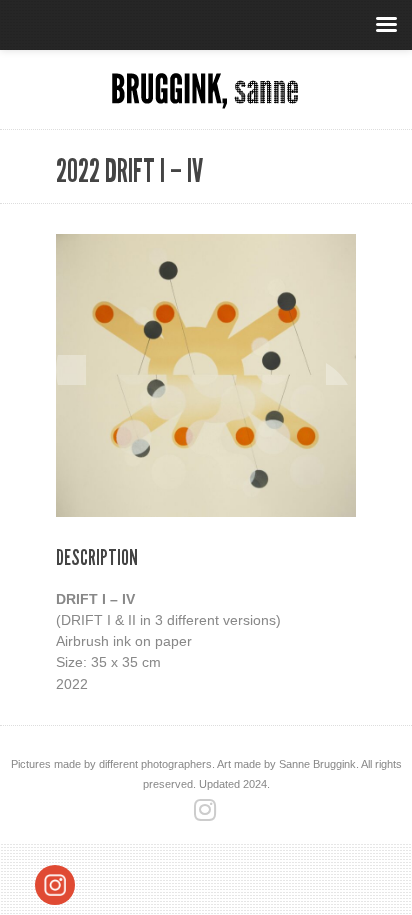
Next (341, 370)
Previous (71, 370)
